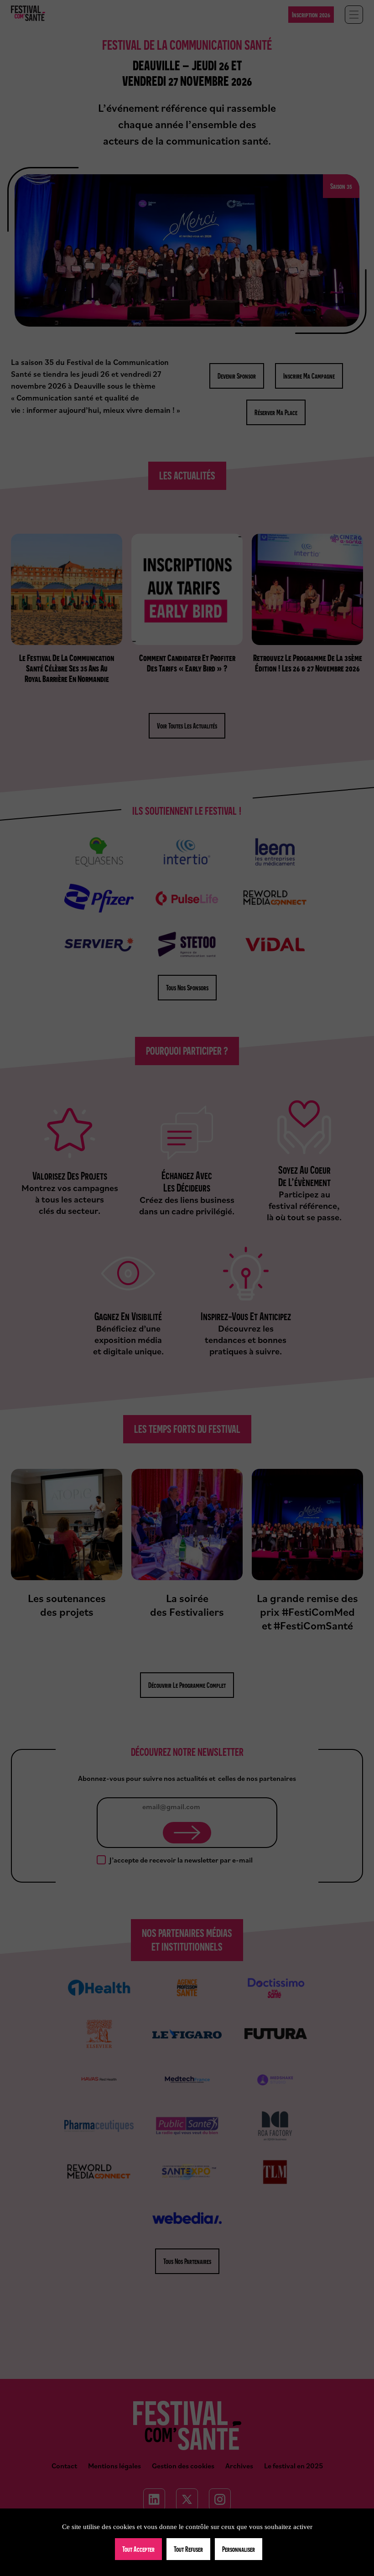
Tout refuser (188, 2549)
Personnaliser (239, 2549)
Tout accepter (138, 2549)
